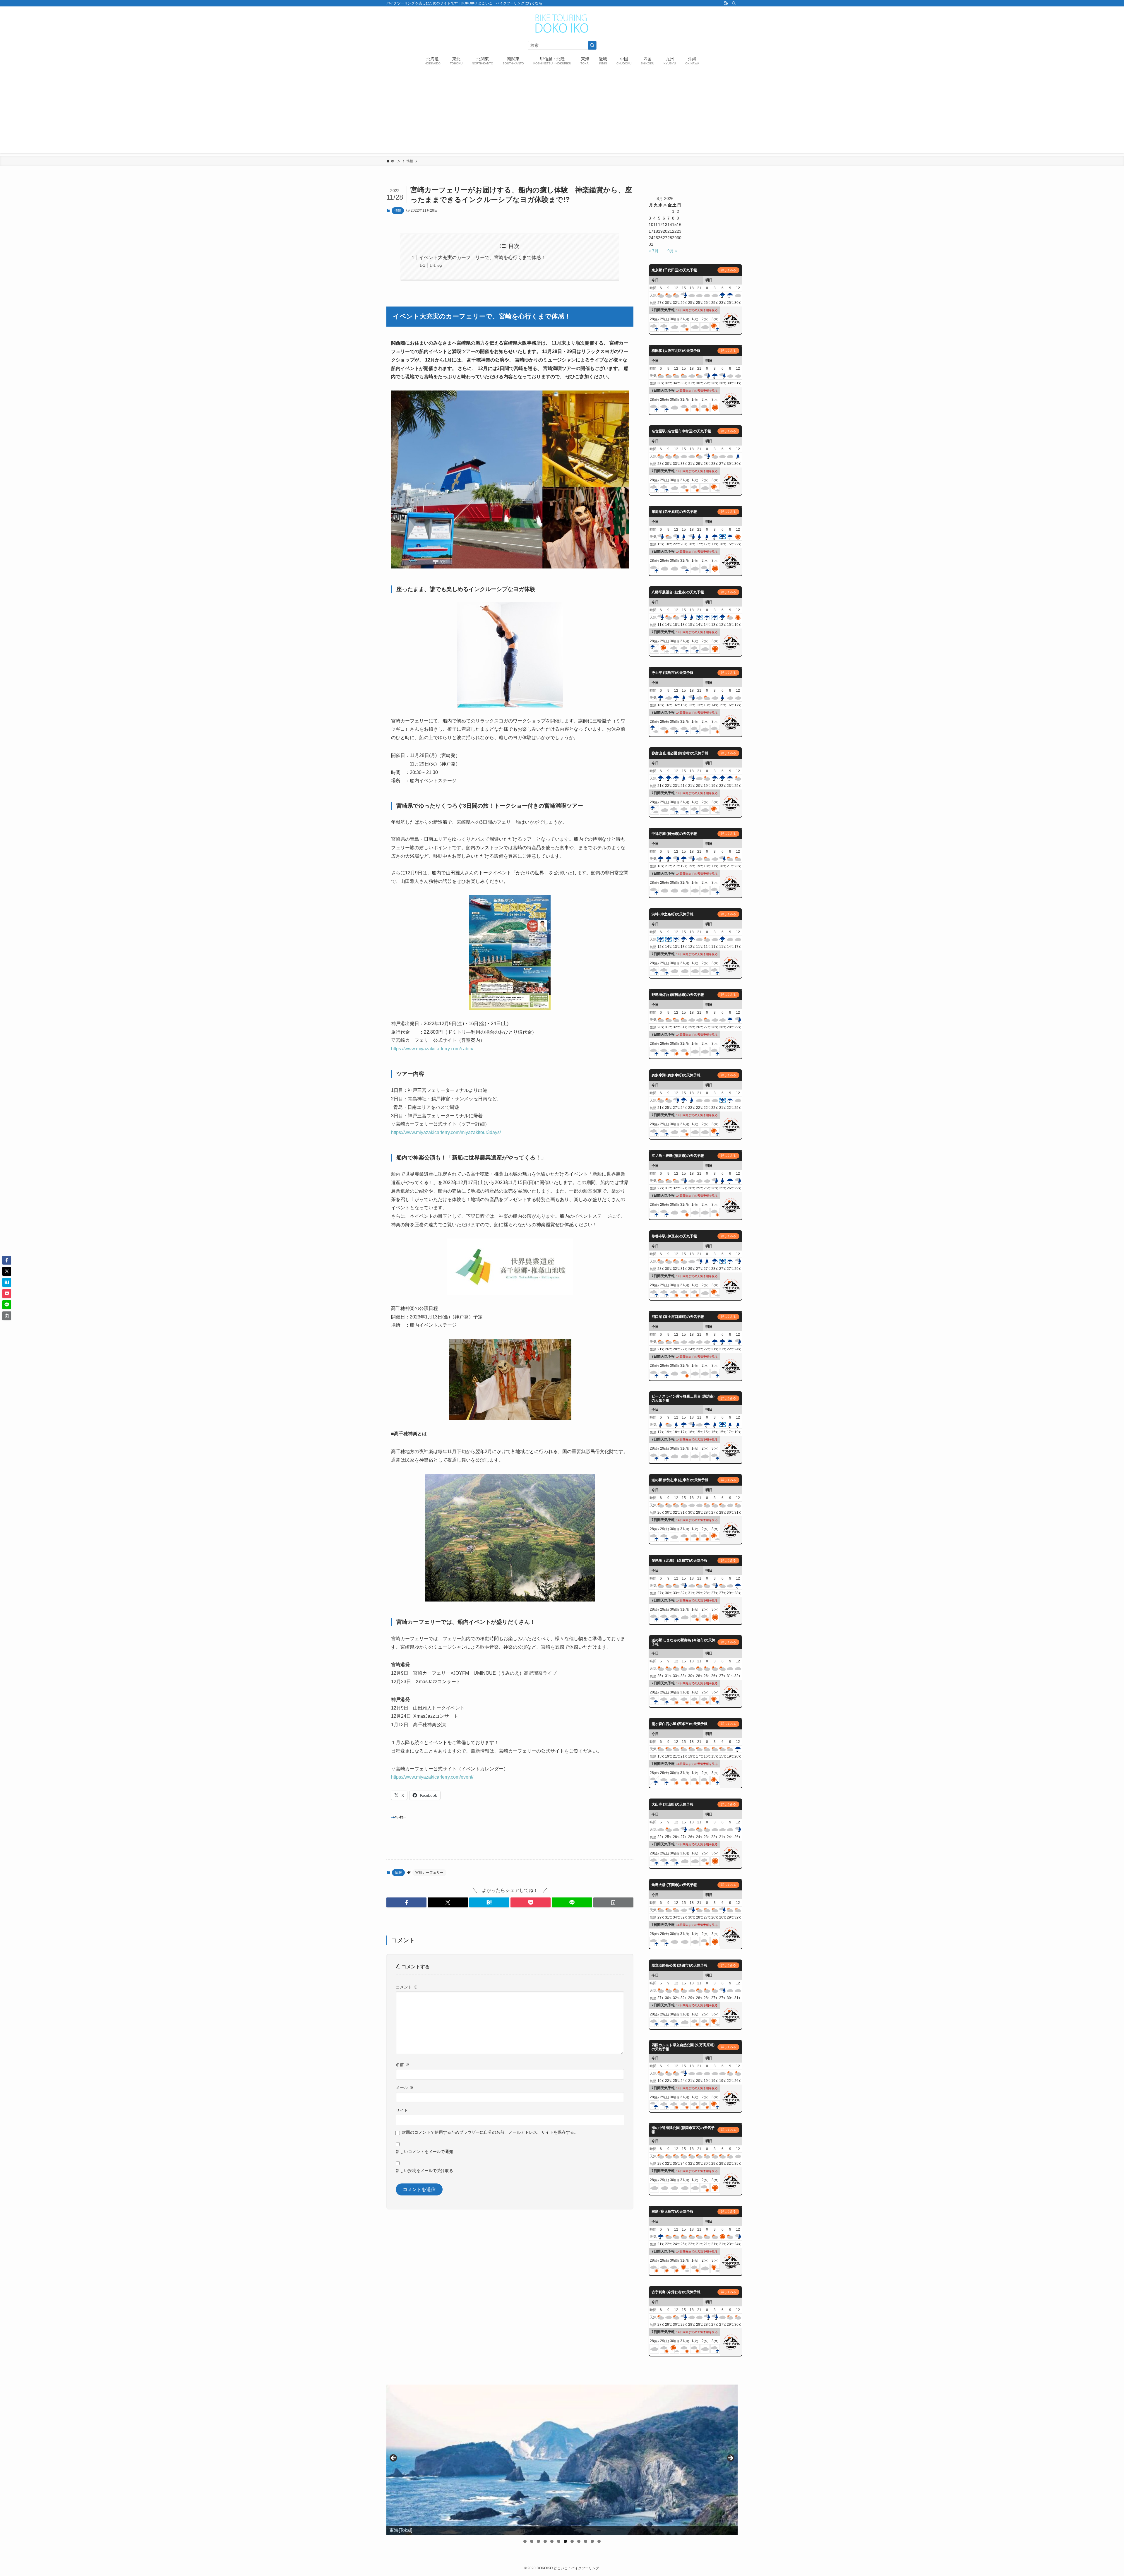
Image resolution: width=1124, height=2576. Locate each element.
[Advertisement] (562, 112)
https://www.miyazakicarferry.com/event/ (432, 1777)
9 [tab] (579, 2541)
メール (405, 2087)
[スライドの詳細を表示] (562, 2460)
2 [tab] (532, 2541)
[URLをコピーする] (613, 1902)
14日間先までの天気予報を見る (697, 310)
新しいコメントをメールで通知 (424, 2152)
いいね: (436, 266)
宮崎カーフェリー (429, 1873)
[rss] (726, 3)
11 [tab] (592, 2541)
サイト (402, 2110)
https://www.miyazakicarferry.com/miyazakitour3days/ (446, 1132)
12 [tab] (599, 2541)
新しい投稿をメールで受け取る (424, 2171)
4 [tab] (545, 2541)
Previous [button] (394, 2458)
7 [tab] (565, 2541)
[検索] (734, 3)
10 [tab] (586, 2541)
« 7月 (654, 251)
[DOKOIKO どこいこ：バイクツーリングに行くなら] (562, 24)
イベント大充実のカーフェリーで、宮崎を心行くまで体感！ (482, 257)
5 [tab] (552, 2541)
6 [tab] (559, 2541)
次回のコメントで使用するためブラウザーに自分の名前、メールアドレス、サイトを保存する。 (490, 2132)
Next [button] (730, 2458)
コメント (407, 1987)
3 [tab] (538, 2541)
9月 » (672, 251)
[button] (406, 1902)
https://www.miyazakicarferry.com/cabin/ (432, 1049)
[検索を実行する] (592, 45)
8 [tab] (572, 2541)
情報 (398, 210)
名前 (402, 2065)
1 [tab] (525, 2541)
